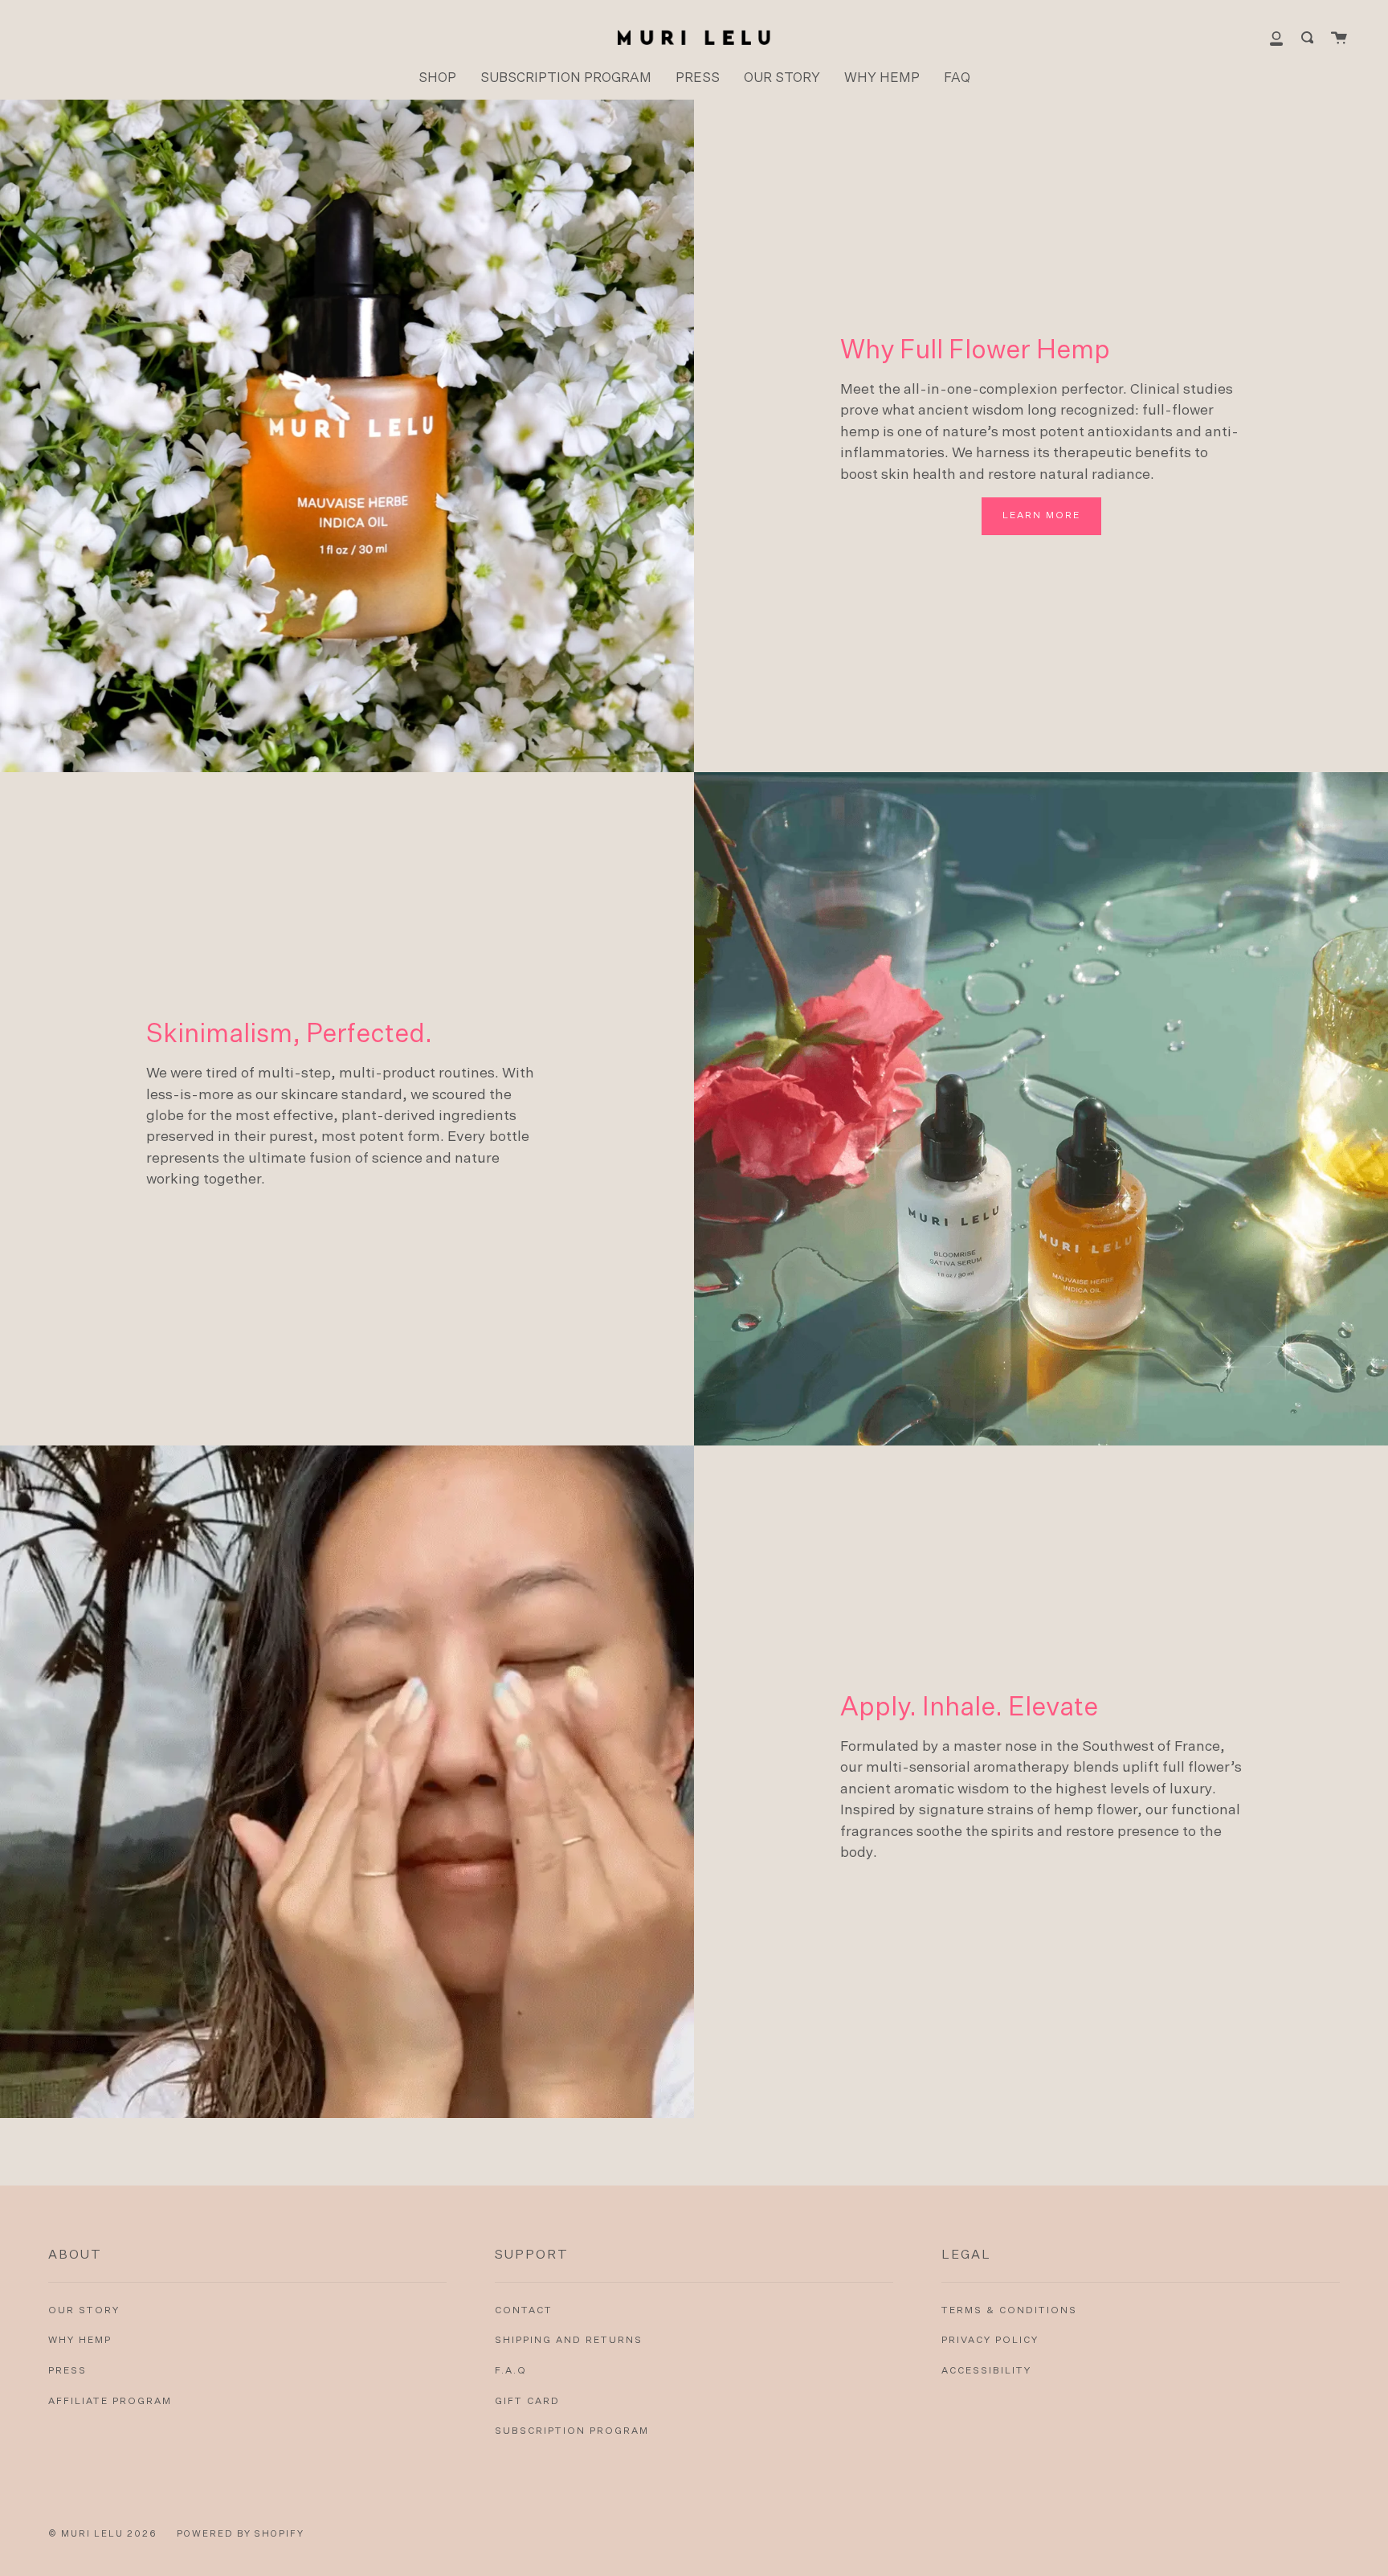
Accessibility (986, 2371)
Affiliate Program (110, 2402)
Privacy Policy (990, 2341)
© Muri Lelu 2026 (103, 2534)
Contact (524, 2311)
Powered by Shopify (241, 2534)
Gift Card (527, 2402)
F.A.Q (511, 2371)
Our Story (84, 2311)
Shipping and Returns (569, 2341)
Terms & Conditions (1009, 2311)
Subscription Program (572, 2431)
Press (67, 2371)
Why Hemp (80, 2341)
